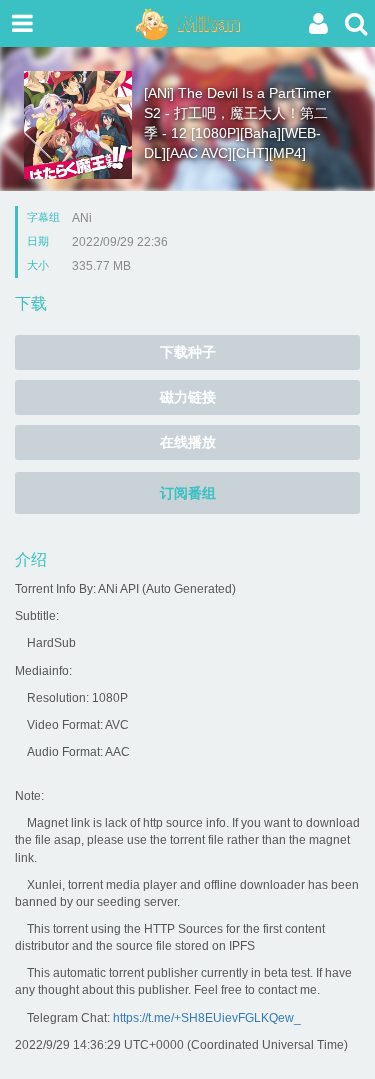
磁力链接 (188, 397)
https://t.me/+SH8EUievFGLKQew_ (207, 1018)
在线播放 (188, 442)
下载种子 (188, 352)
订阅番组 (188, 493)
